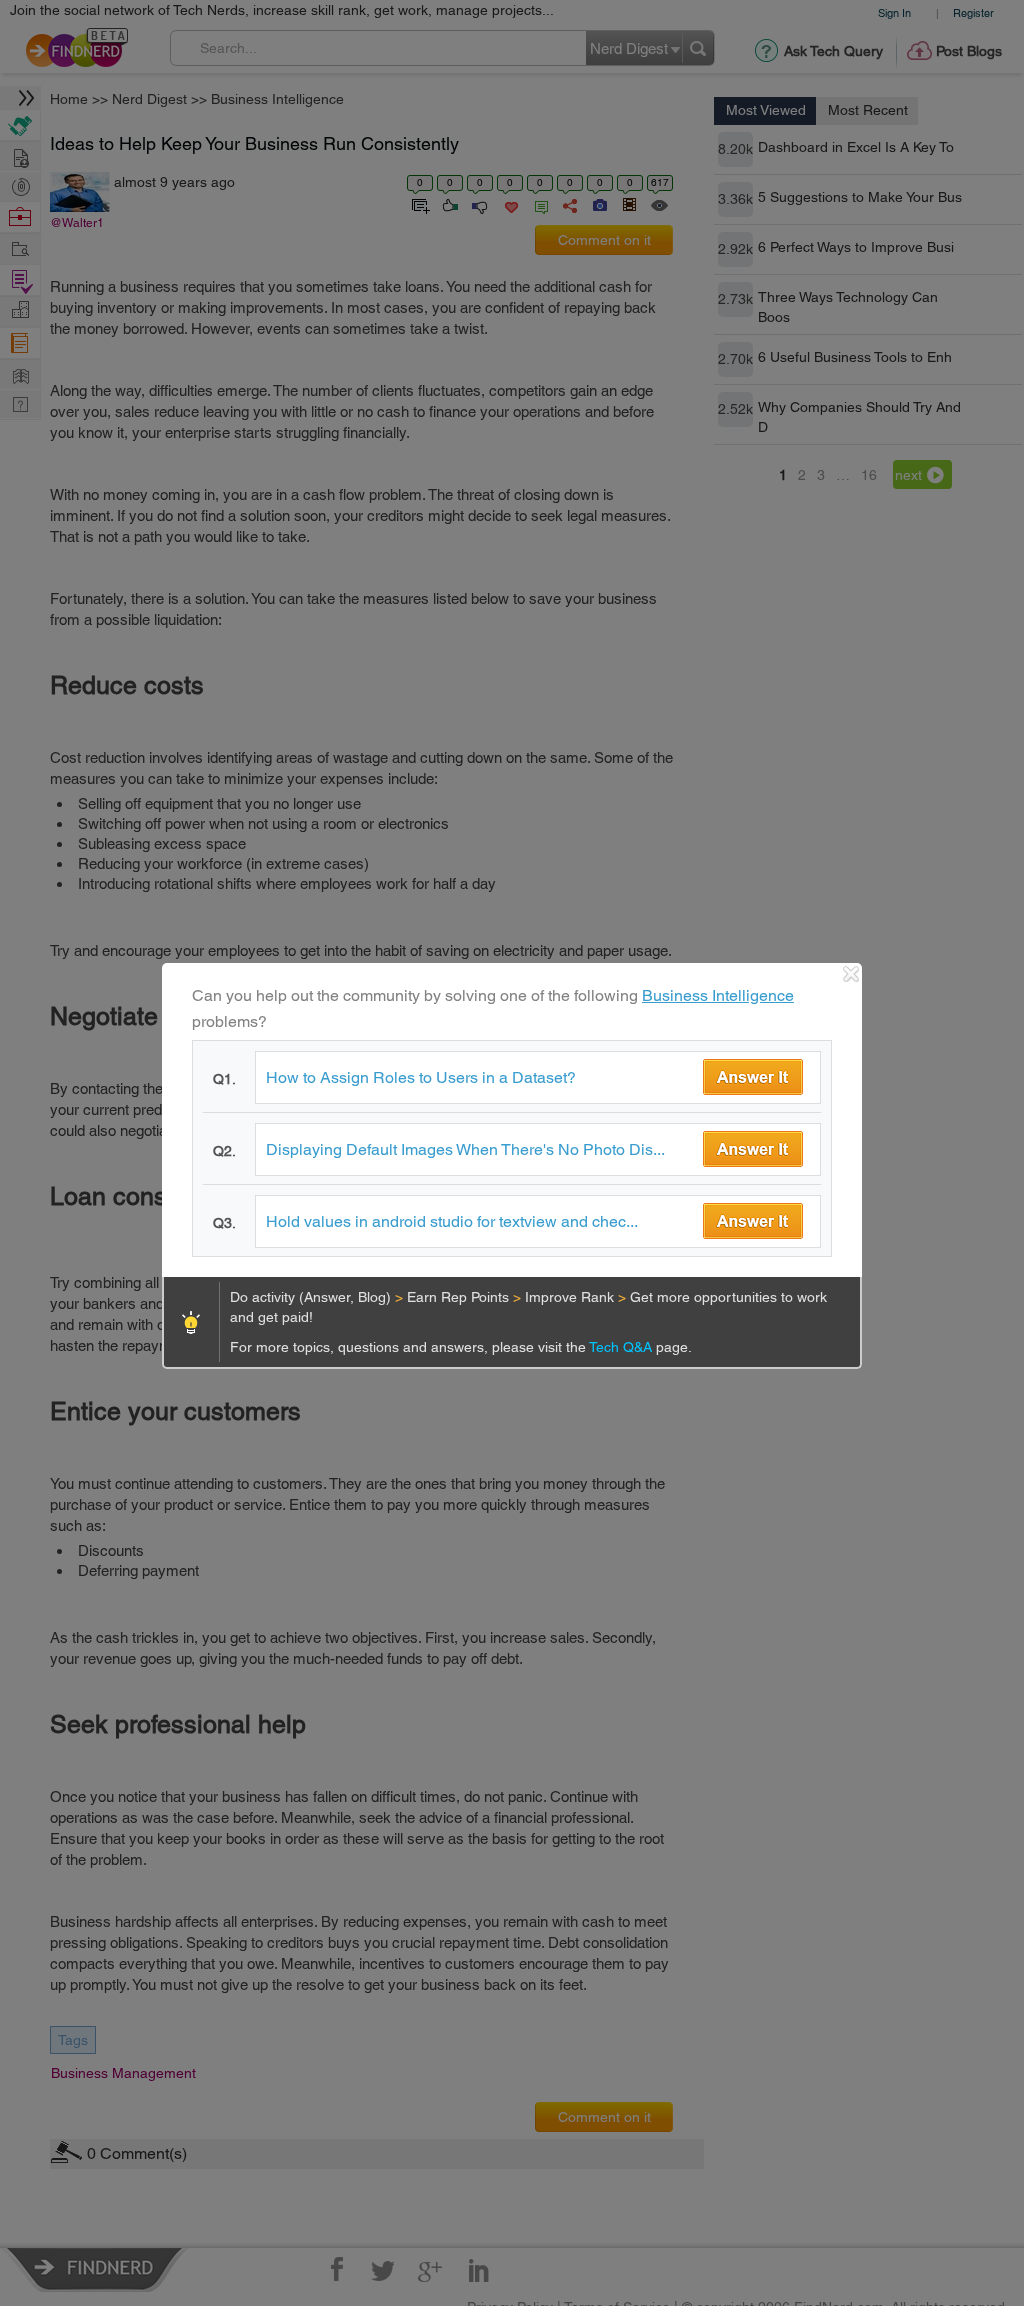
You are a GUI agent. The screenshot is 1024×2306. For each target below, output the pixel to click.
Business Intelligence (718, 995)
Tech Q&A (622, 1347)
